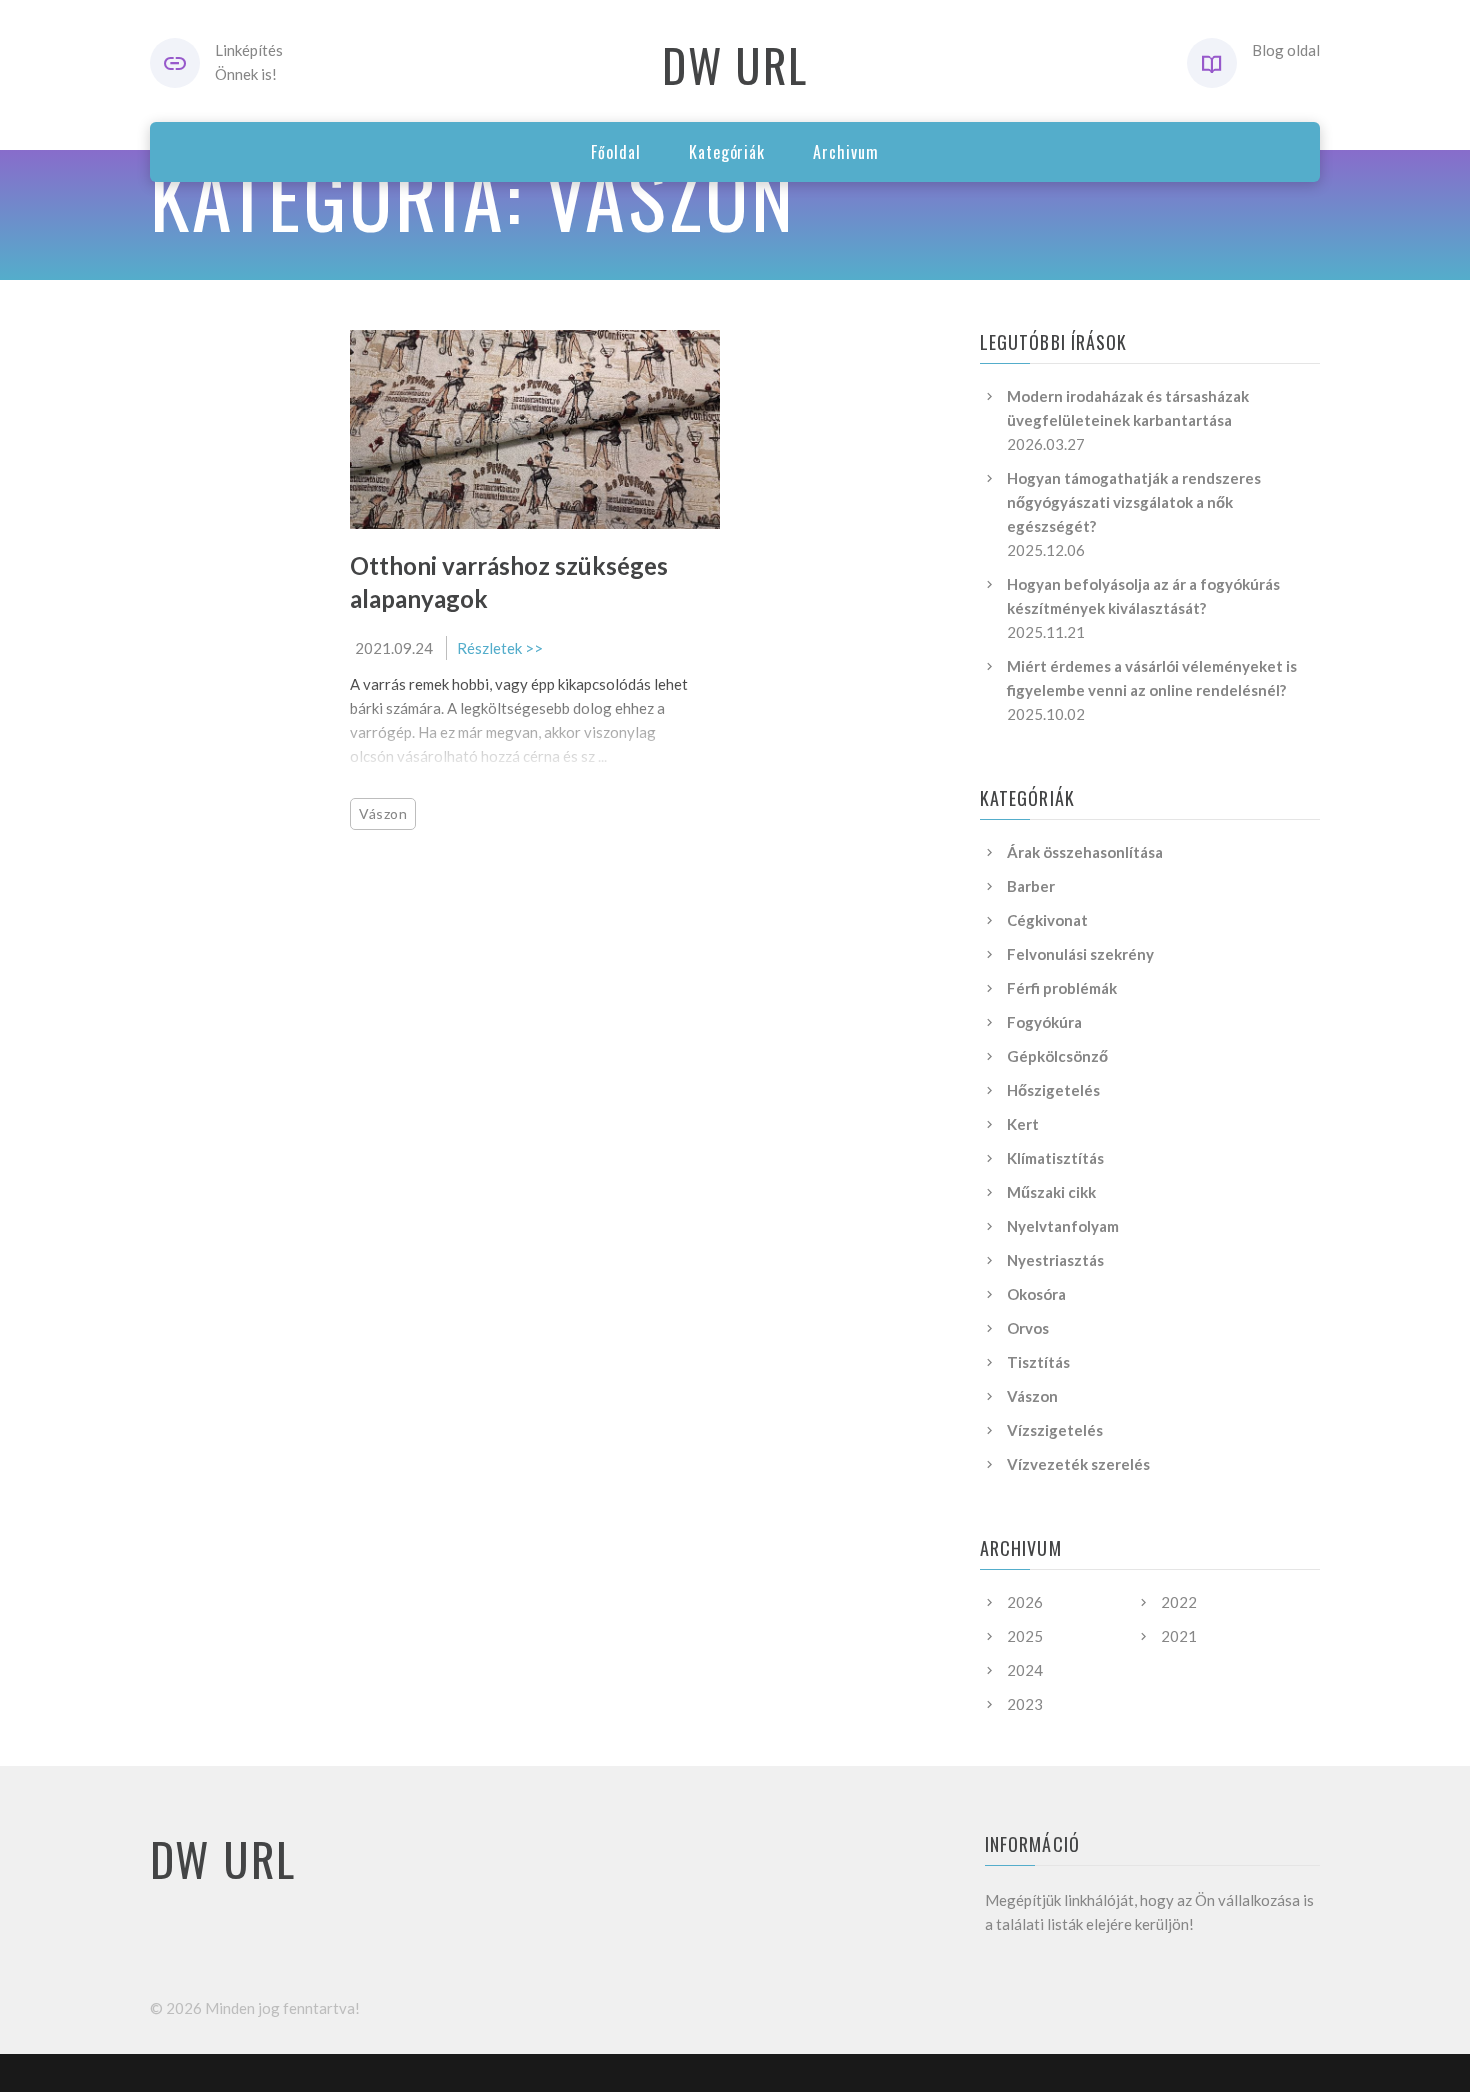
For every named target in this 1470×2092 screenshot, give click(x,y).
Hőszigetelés (1053, 1090)
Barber (1031, 886)
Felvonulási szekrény (1080, 954)
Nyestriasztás (1055, 1260)
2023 (1025, 1704)
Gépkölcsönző (1057, 1056)
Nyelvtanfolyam (1063, 1226)
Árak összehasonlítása (1085, 852)
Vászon (383, 813)
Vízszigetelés (1055, 1430)
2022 (1179, 1602)
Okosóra (1036, 1294)
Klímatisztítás (1055, 1158)
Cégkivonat (1047, 920)
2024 (1025, 1670)
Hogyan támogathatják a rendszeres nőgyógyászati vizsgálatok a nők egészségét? (1134, 502)
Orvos (1028, 1328)
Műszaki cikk (1051, 1192)
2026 (1025, 1602)
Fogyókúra (1044, 1022)
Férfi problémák (1062, 988)
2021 (1179, 1636)
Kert (1023, 1124)
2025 (1025, 1636)
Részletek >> (500, 648)
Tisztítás (1038, 1362)
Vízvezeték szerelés (1078, 1464)
